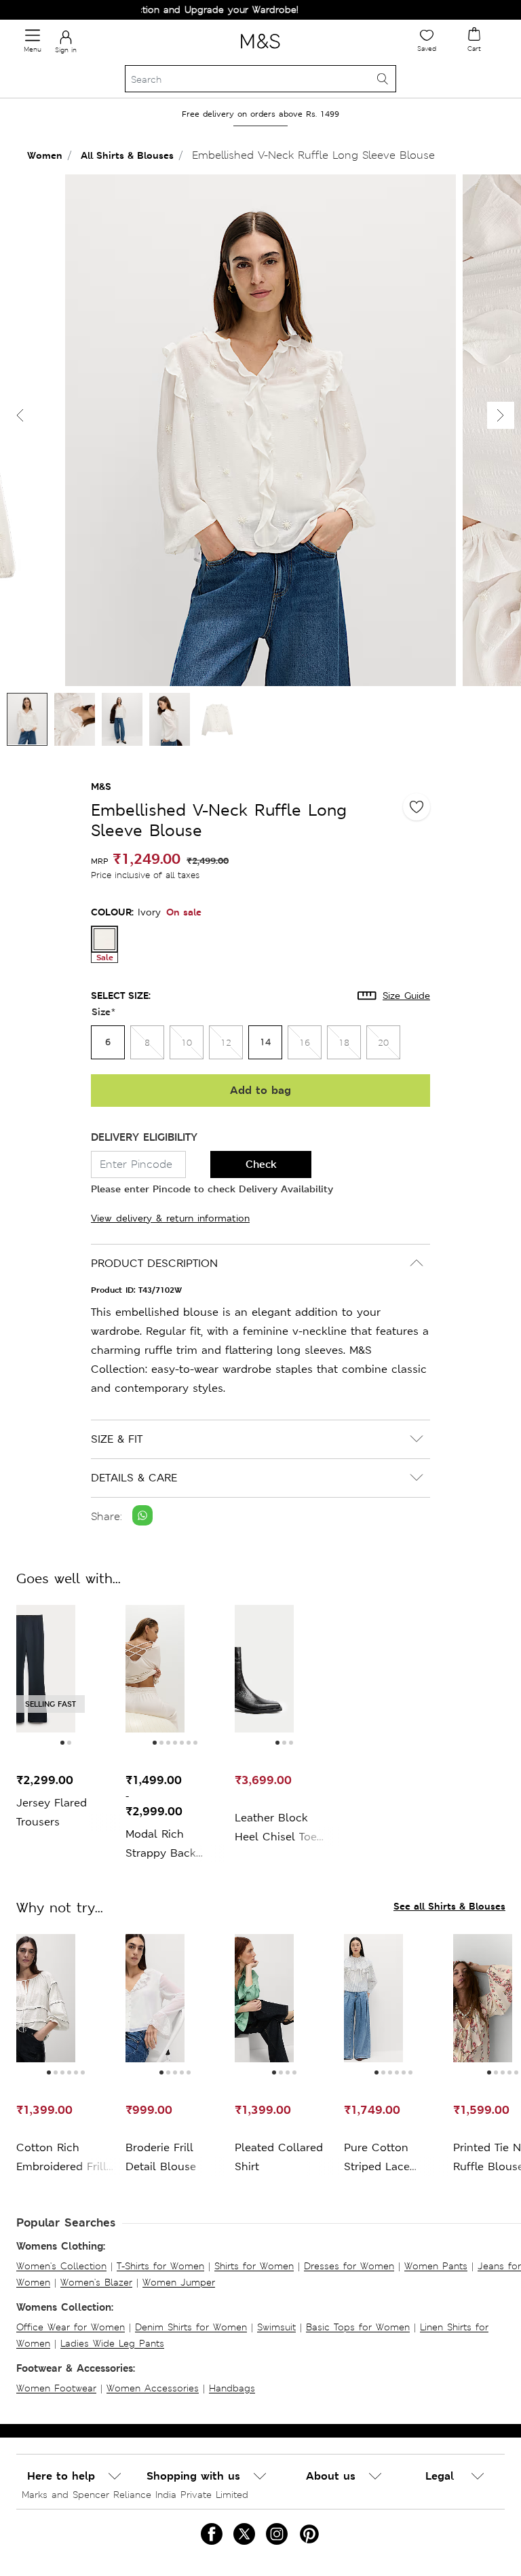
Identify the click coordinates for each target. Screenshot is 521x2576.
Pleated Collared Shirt (279, 2157)
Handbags (232, 2388)
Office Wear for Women (71, 2327)
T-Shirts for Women (160, 2266)
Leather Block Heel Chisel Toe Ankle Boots (276, 1829)
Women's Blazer (96, 2282)
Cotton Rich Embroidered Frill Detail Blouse (61, 2158)
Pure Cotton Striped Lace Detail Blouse (379, 2158)
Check (261, 1164)
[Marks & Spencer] (260, 51)
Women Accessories (153, 2388)
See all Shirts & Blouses (449, 1906)
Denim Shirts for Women (191, 2327)
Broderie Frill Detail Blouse (161, 2157)
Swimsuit (276, 2327)
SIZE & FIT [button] (117, 1439)
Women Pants (436, 2266)
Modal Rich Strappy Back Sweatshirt (161, 1845)
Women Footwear (56, 2388)
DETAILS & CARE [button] (134, 1478)
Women (45, 155)
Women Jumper (179, 2282)
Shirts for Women (254, 2266)
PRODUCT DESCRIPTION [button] (154, 1263)
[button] (501, 415)
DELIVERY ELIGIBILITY (144, 1137)
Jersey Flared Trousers (52, 1812)
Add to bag (260, 1090)
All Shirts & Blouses (127, 155)
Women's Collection (61, 2266)
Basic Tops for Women (358, 2327)
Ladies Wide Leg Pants (112, 2343)
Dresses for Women (349, 2266)
